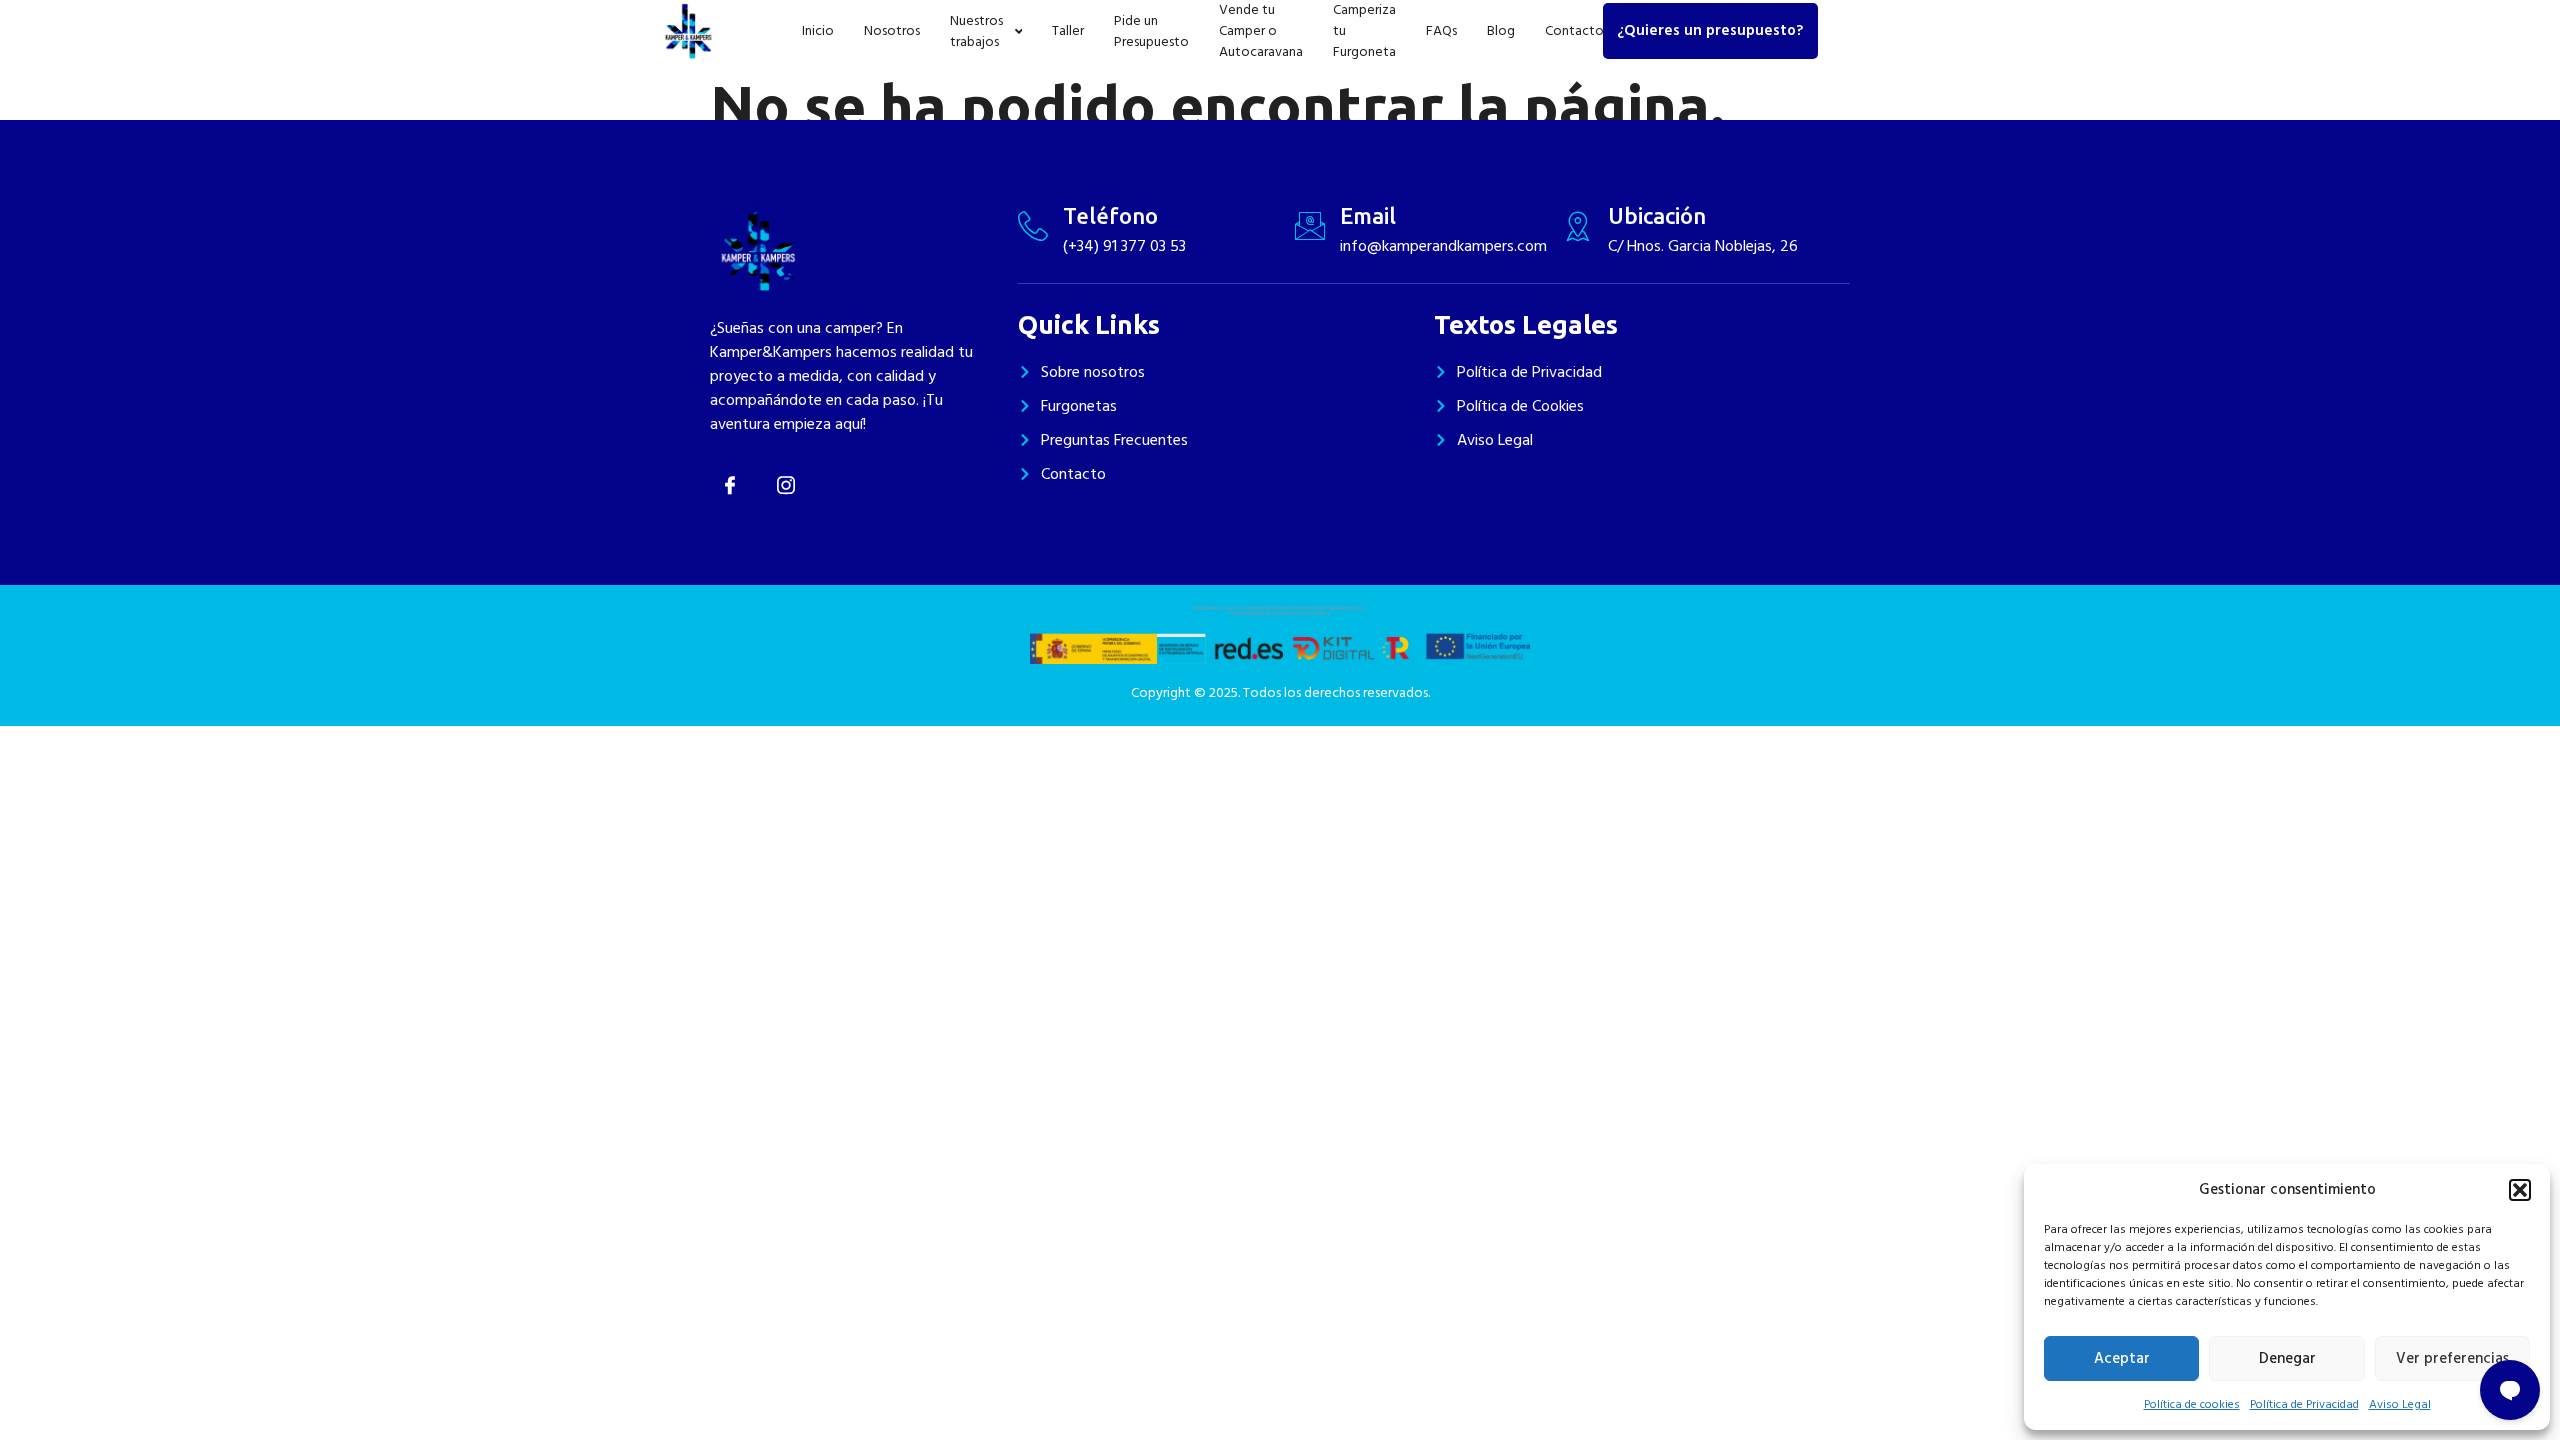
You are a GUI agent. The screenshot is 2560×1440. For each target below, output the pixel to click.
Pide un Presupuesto (1151, 31)
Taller (1068, 30)
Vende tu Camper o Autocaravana (1261, 30)
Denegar (2287, 1358)
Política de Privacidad (2304, 1404)
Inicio (818, 30)
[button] (2520, 1190)
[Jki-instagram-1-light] (787, 486)
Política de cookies (2192, 1404)
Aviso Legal (2400, 1404)
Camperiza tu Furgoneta (1364, 30)
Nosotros (892, 30)
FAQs (1441, 30)
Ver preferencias (2452, 1358)
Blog (1501, 30)
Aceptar (2122, 1358)
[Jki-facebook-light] (730, 486)
